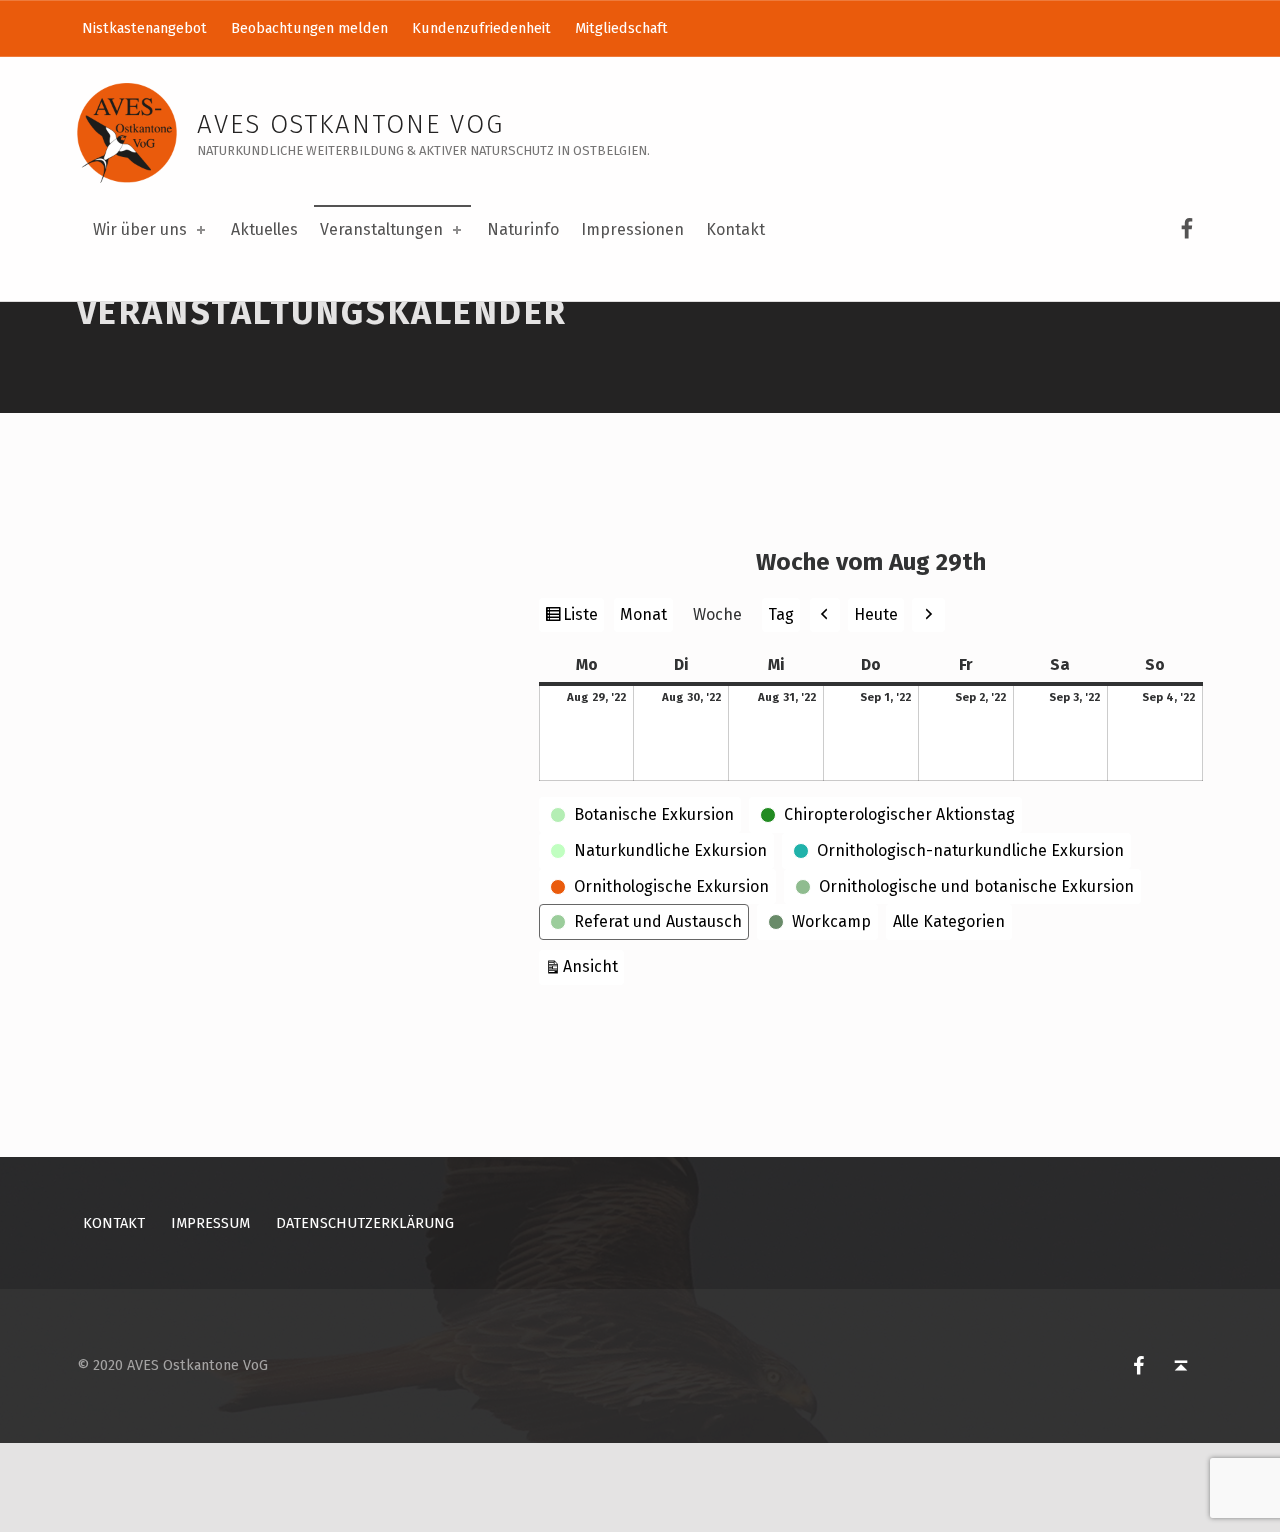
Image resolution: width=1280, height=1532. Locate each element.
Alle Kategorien (949, 921)
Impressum (210, 1223)
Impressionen (632, 229)
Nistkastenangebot (144, 28)
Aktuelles (264, 229)
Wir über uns (140, 229)
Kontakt (735, 229)
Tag (781, 614)
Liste (583, 618)
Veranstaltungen (381, 229)
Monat (643, 614)
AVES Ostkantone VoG (350, 124)
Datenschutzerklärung (365, 1223)
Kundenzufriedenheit (481, 28)
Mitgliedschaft (621, 28)
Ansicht (593, 966)
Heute (876, 614)
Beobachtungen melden (309, 28)
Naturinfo (523, 229)
